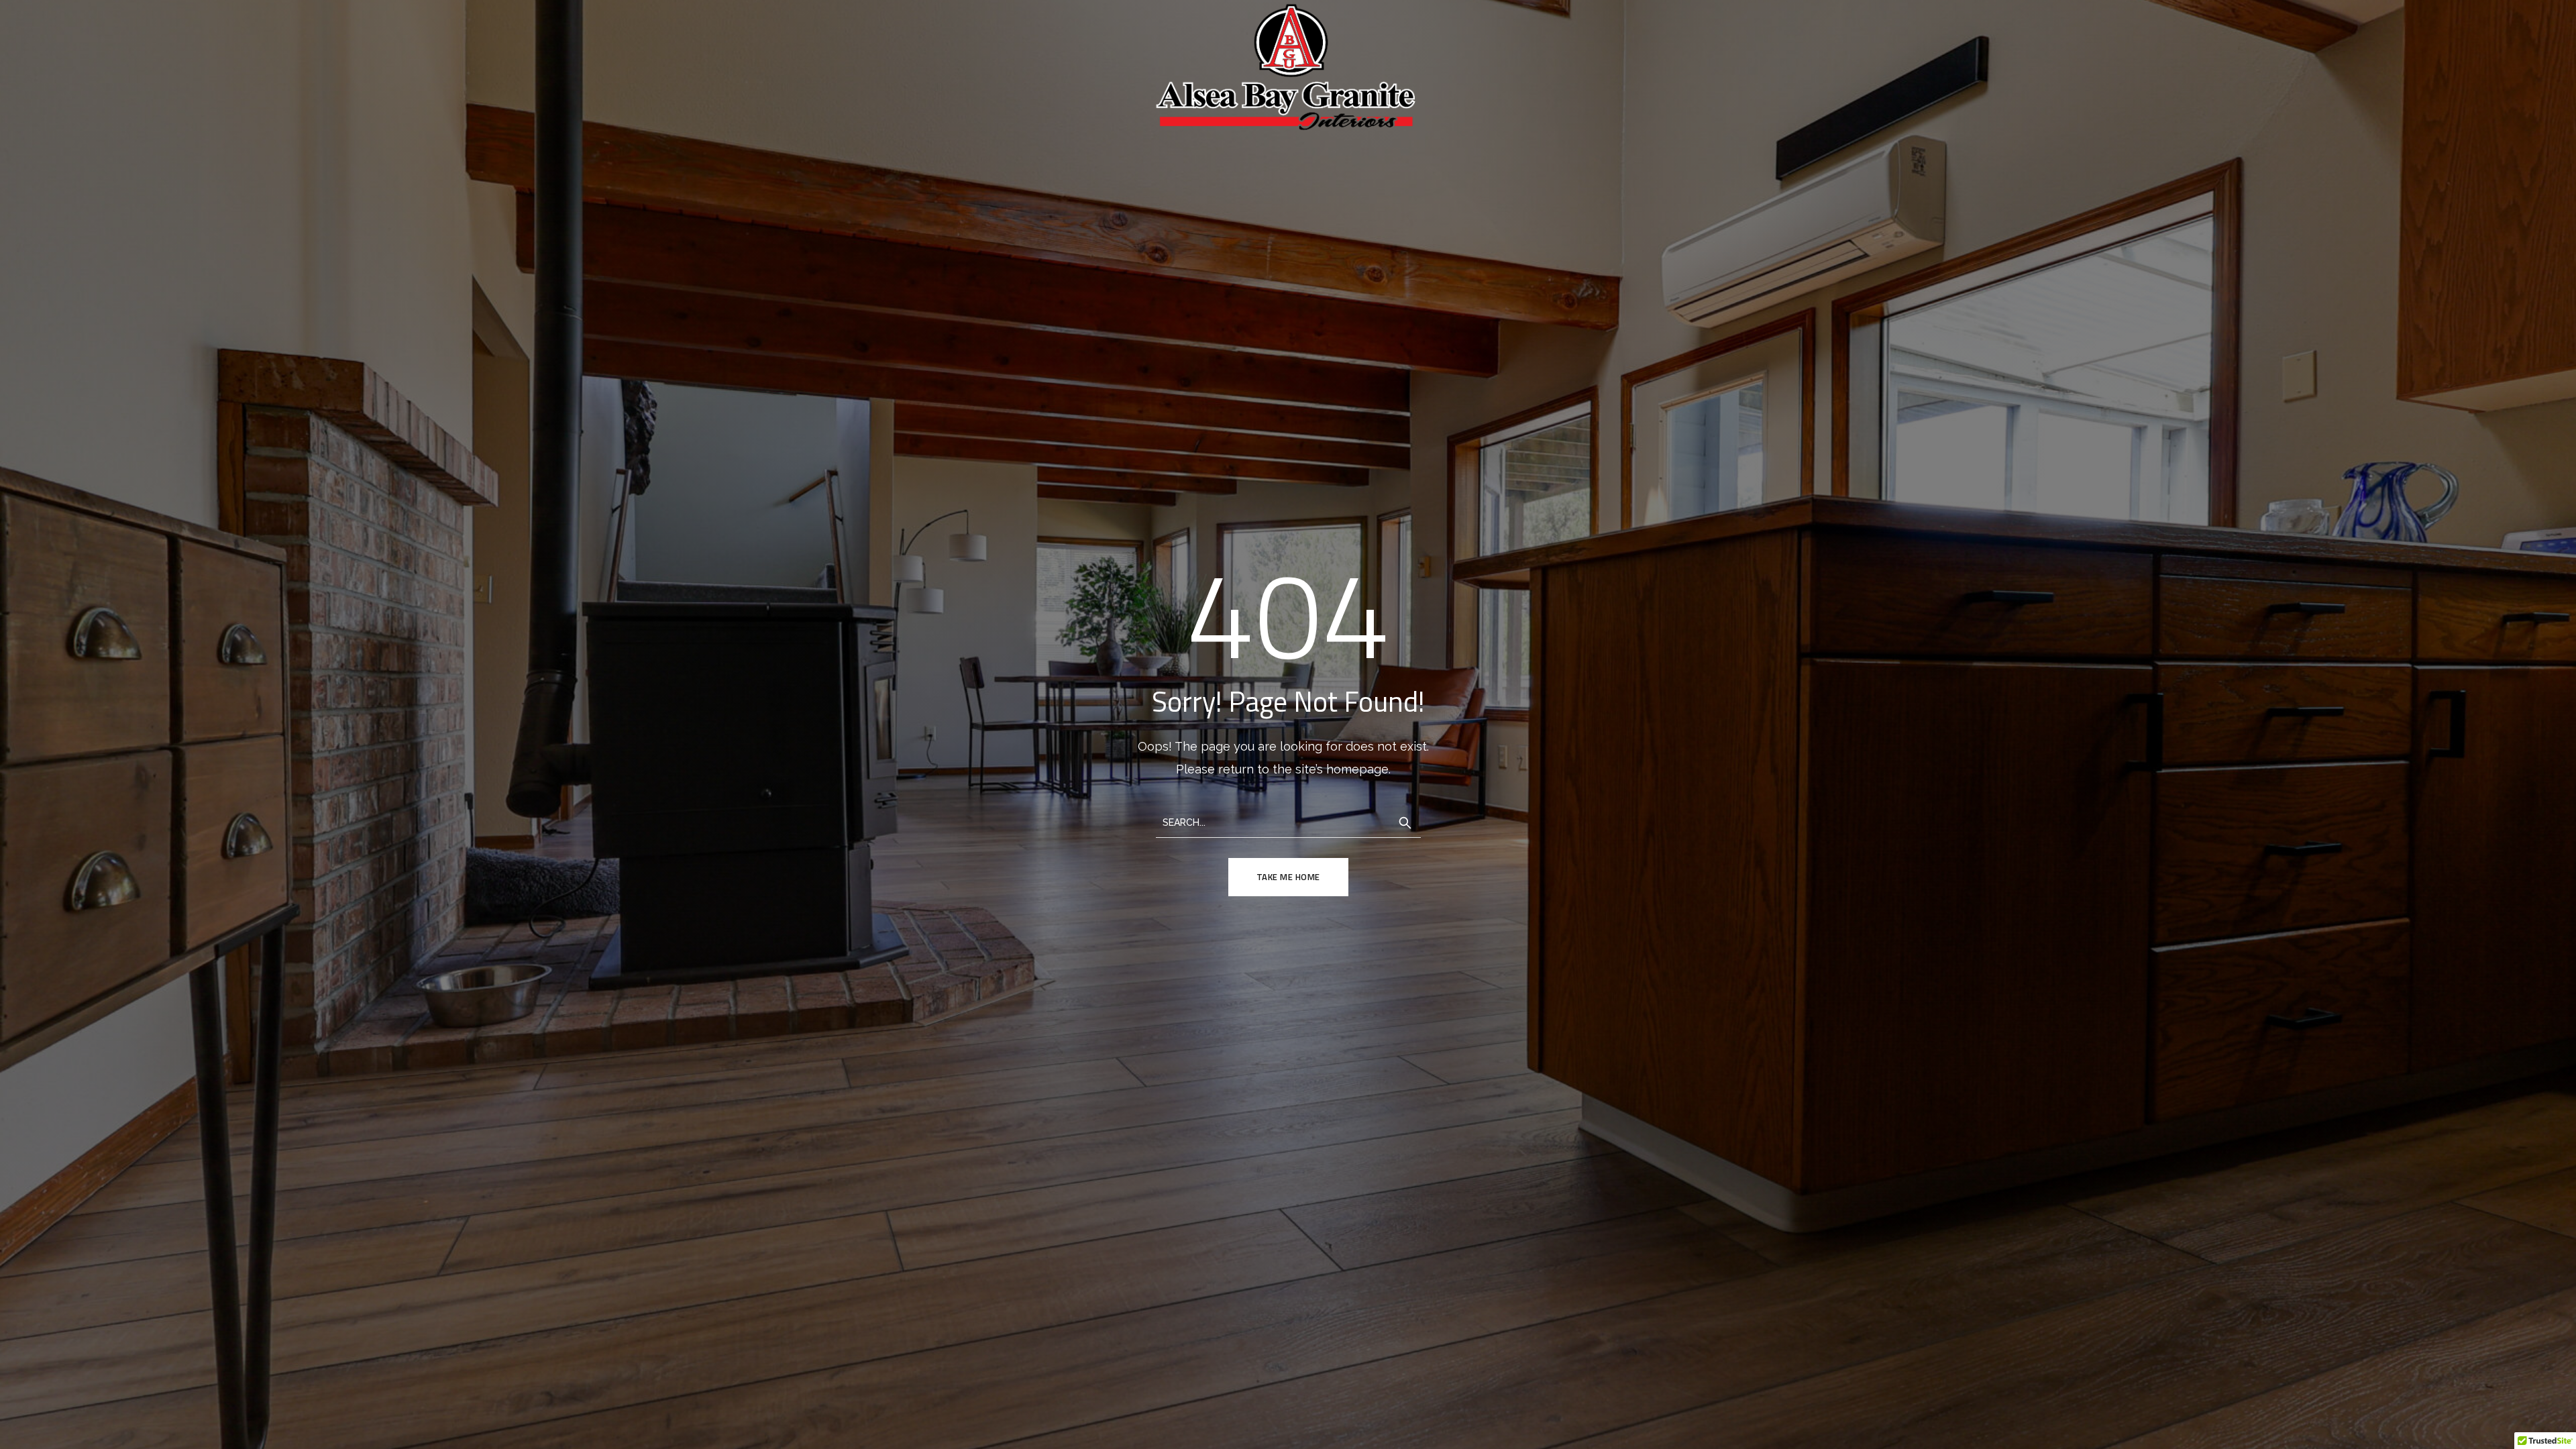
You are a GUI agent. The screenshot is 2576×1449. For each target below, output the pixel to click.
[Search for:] (1288, 821)
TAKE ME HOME (1288, 877)
